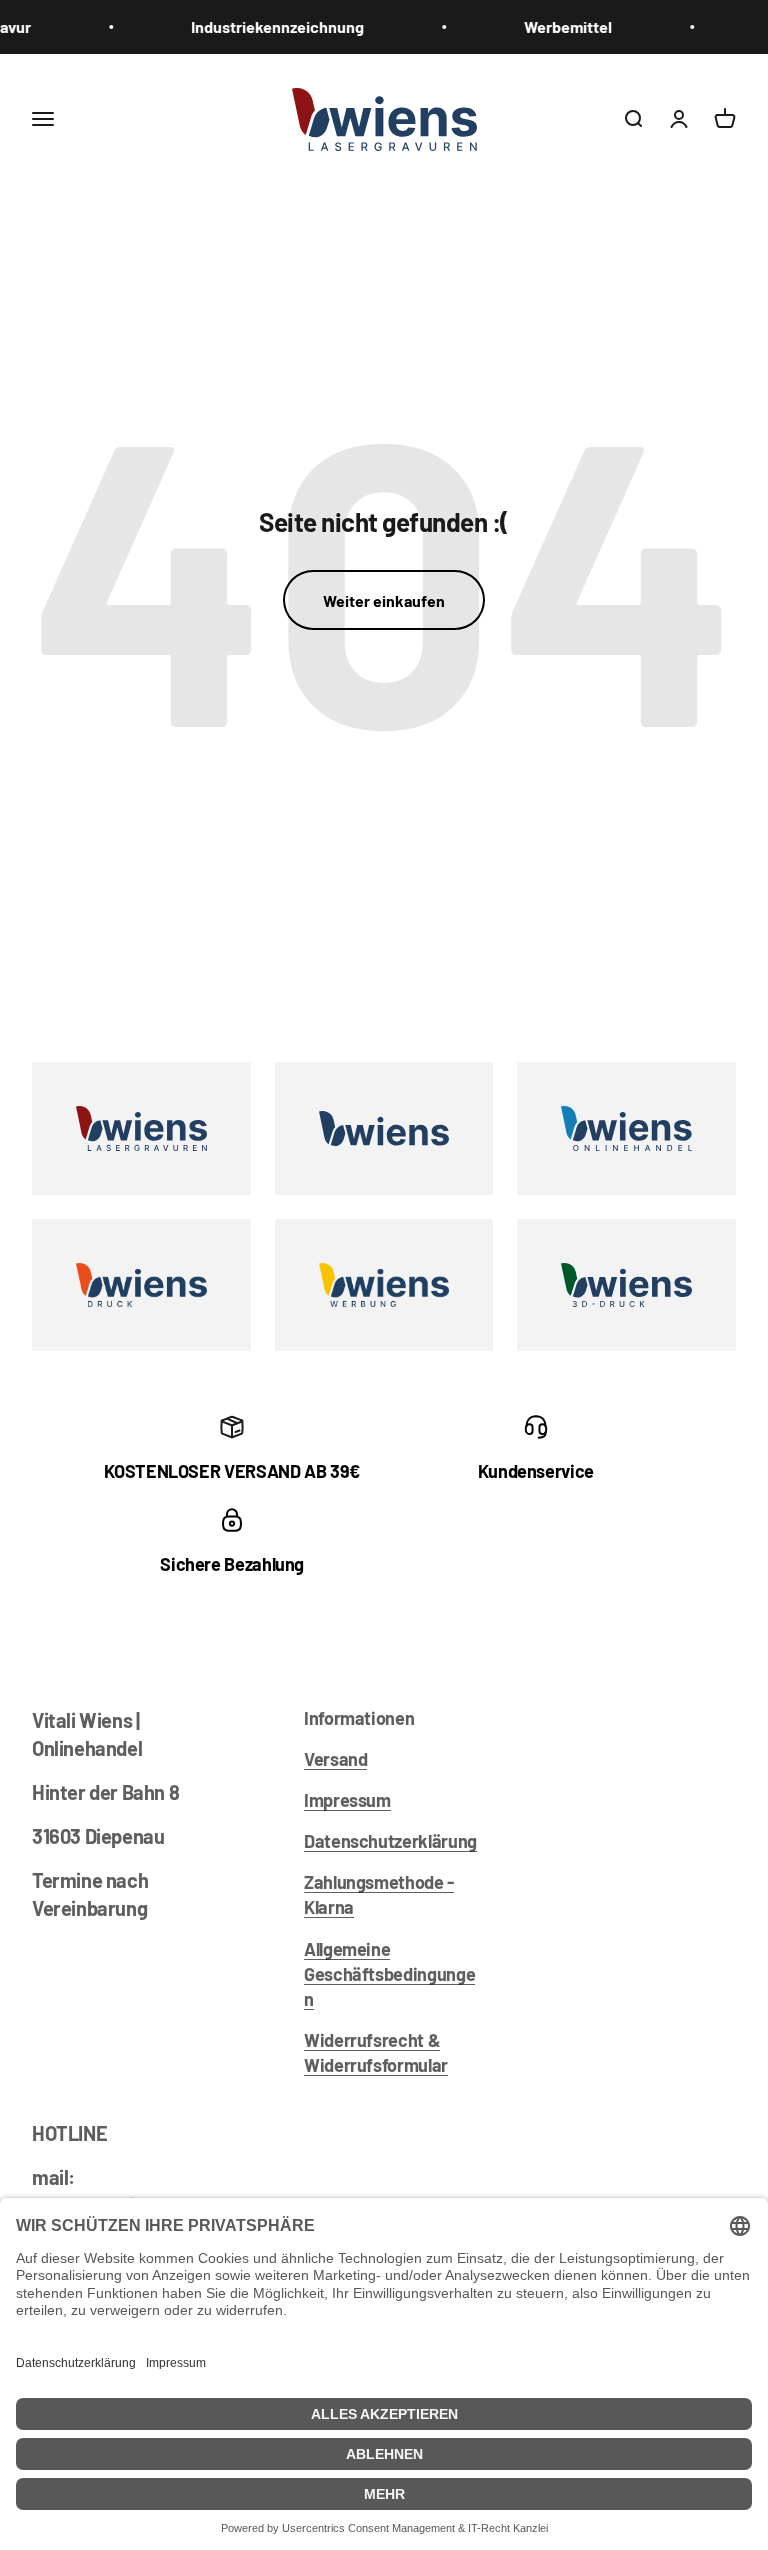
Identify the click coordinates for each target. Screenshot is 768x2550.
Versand (335, 1759)
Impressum (347, 1800)
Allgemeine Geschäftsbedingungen (389, 1974)
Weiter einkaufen (384, 600)
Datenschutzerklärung (390, 1841)
